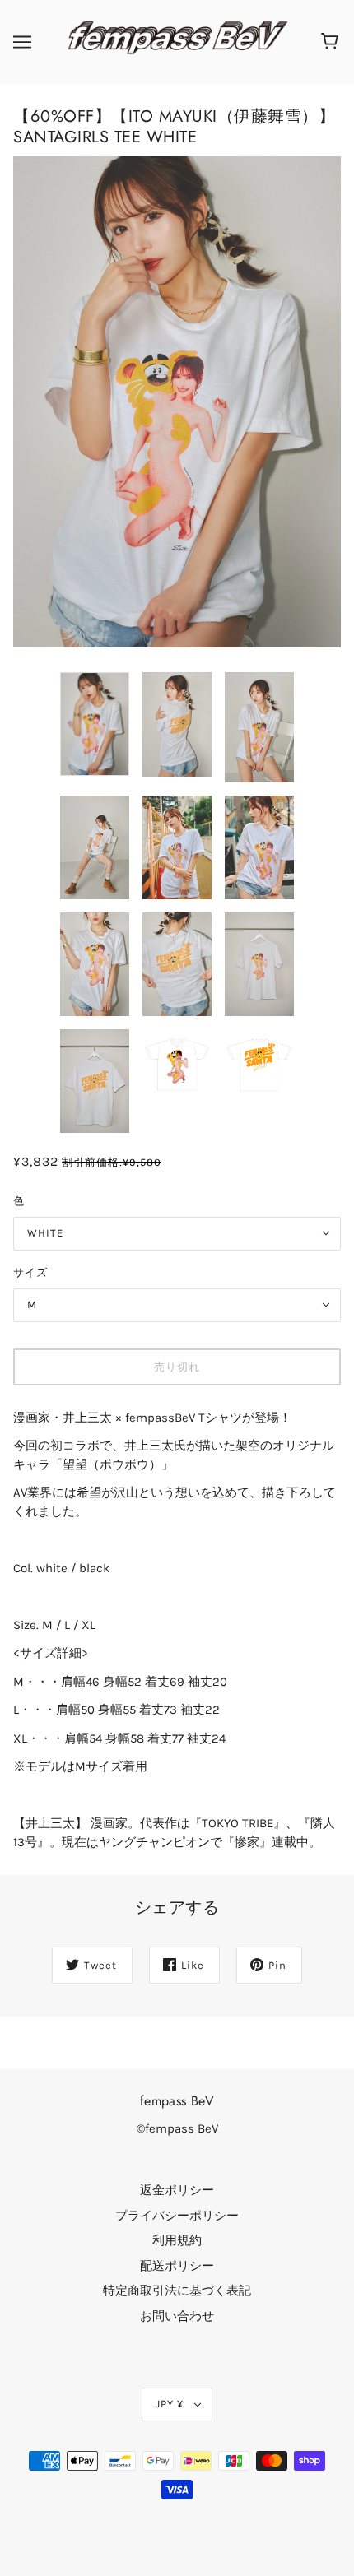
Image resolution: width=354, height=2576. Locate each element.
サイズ (30, 1272)
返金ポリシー (177, 2190)
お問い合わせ (177, 2316)
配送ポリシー (177, 2266)
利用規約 (177, 2240)
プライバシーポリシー (177, 2216)
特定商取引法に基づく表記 (177, 2291)
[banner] (174, 41)
